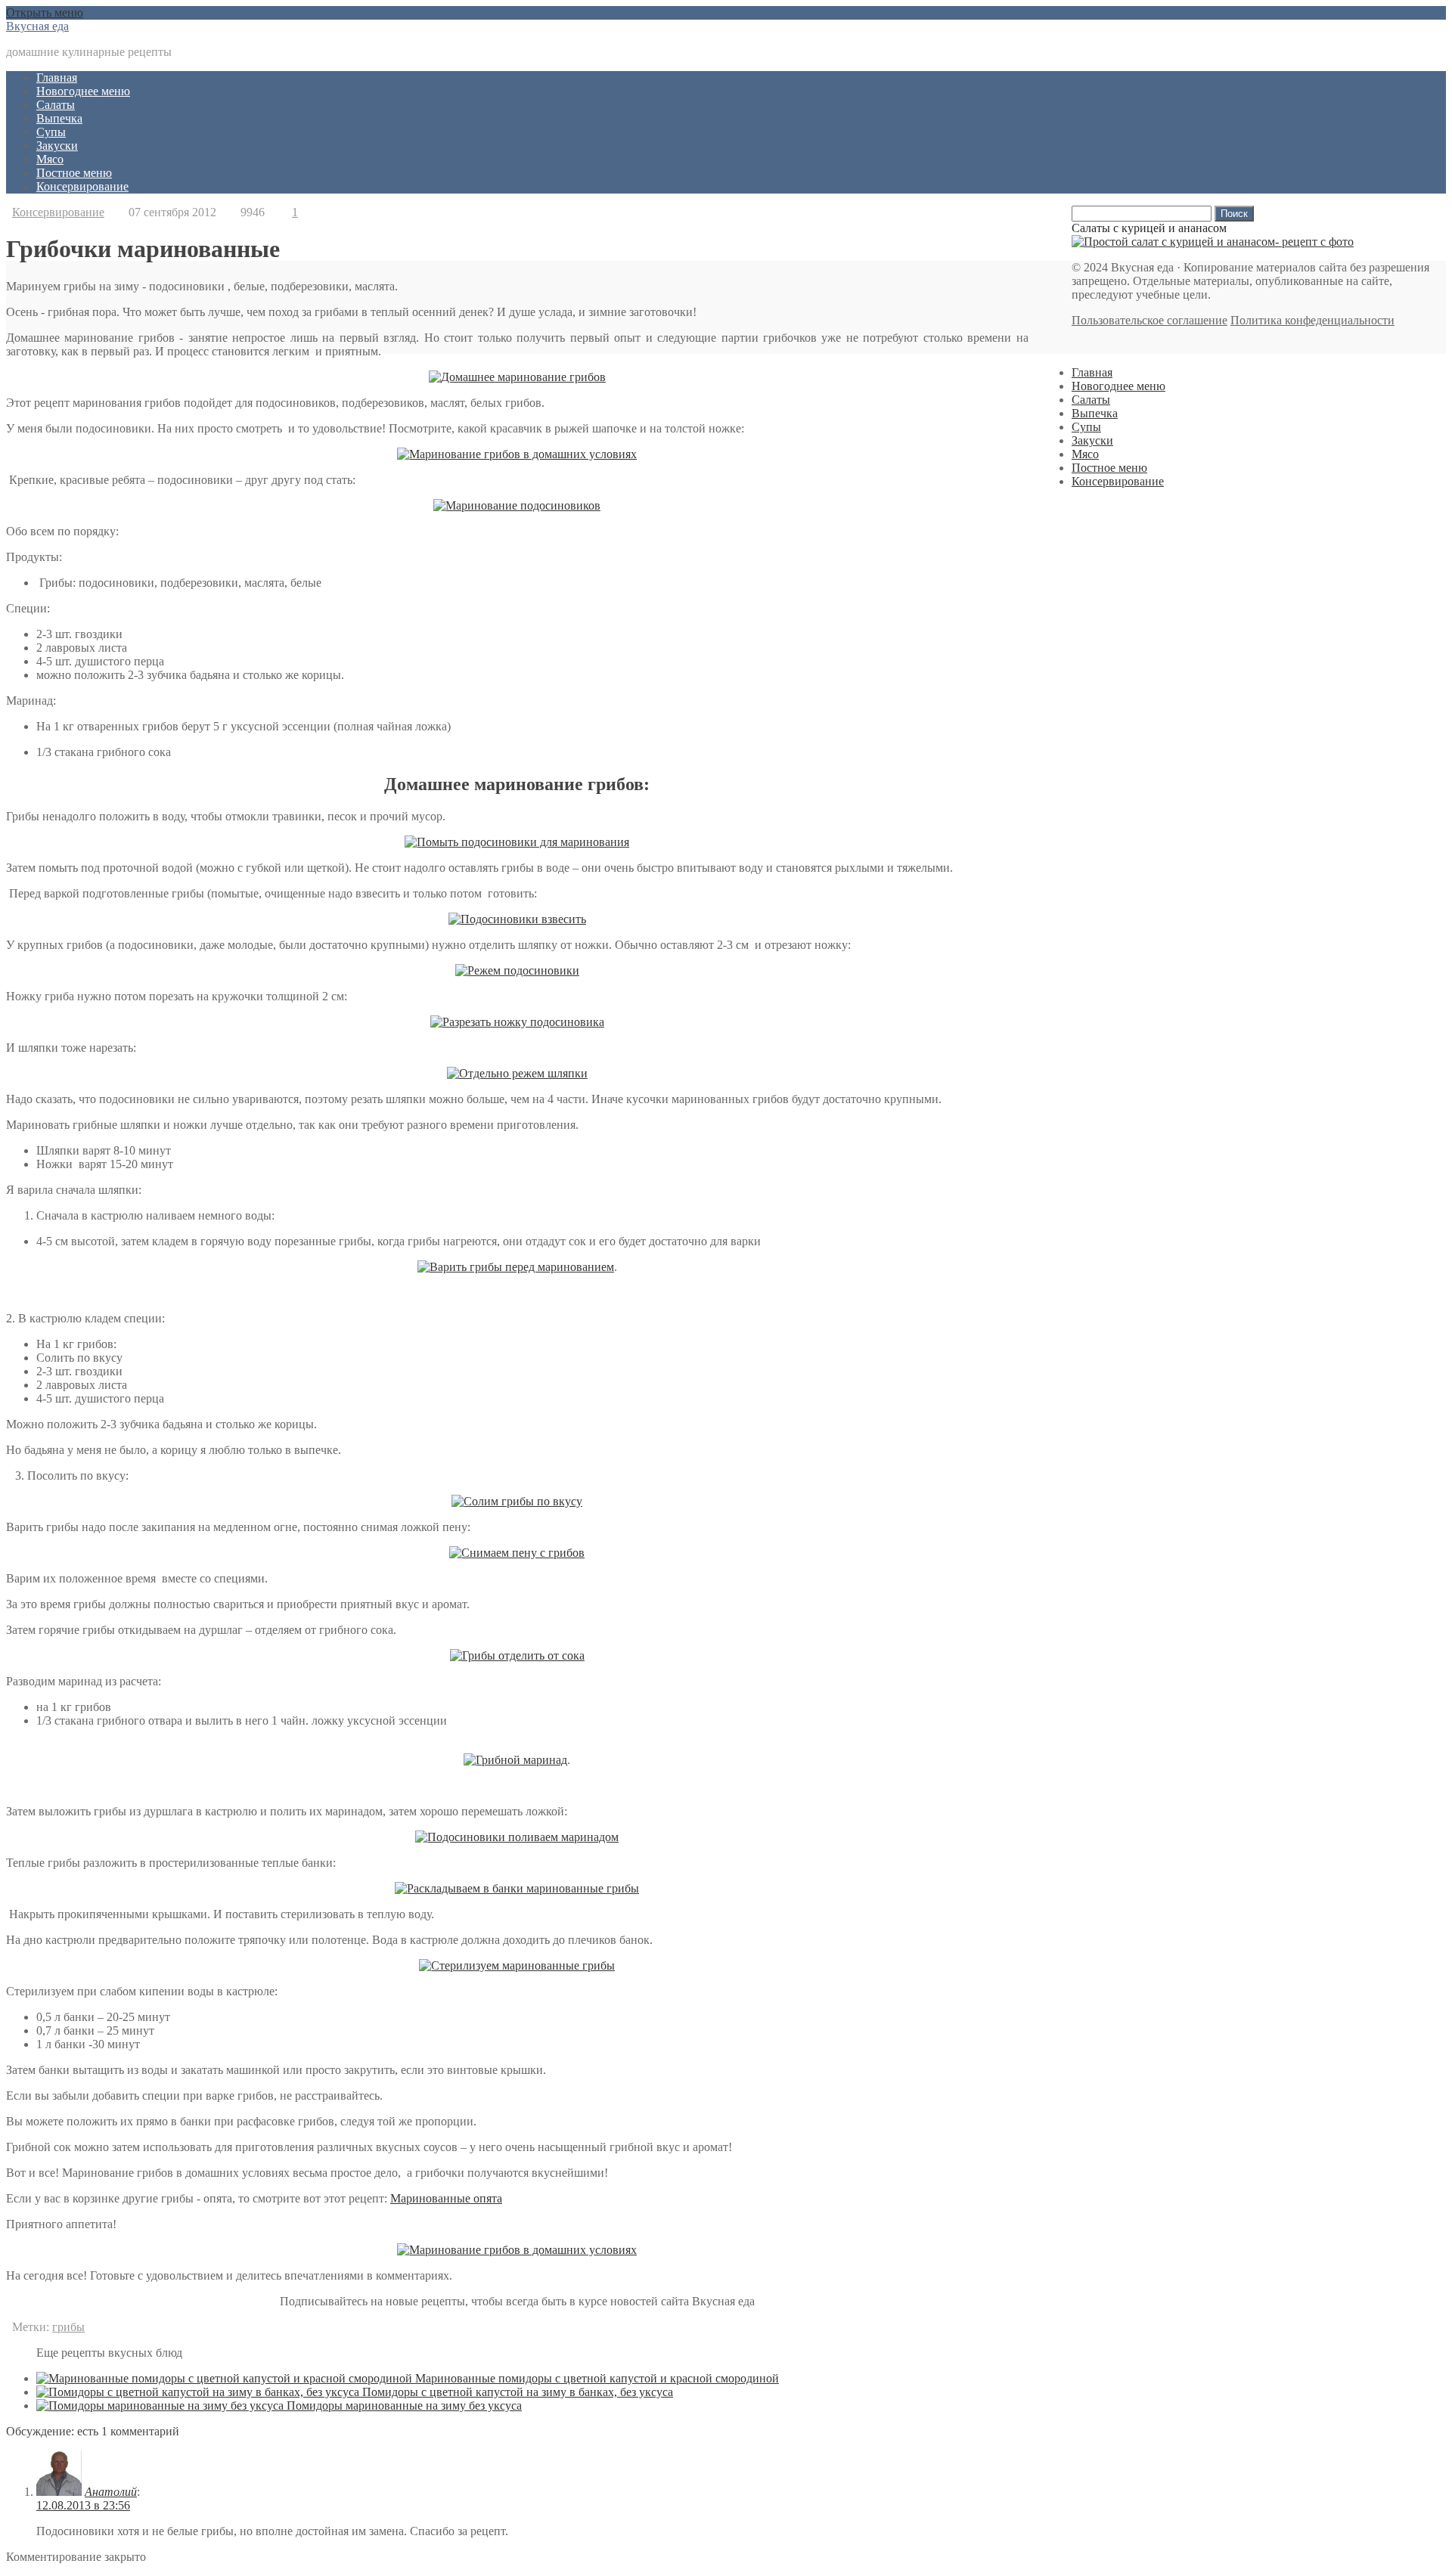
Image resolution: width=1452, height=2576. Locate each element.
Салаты (56, 105)
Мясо (50, 159)
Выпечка (59, 118)
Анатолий (111, 2492)
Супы (51, 132)
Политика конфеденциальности (1312, 320)
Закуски (57, 146)
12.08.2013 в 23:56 (83, 2505)
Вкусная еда (37, 26)
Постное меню (74, 173)
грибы (68, 2327)
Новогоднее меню (83, 91)
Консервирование (82, 186)
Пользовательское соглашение (1149, 320)
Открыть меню (45, 12)
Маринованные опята (446, 2198)
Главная (57, 77)
